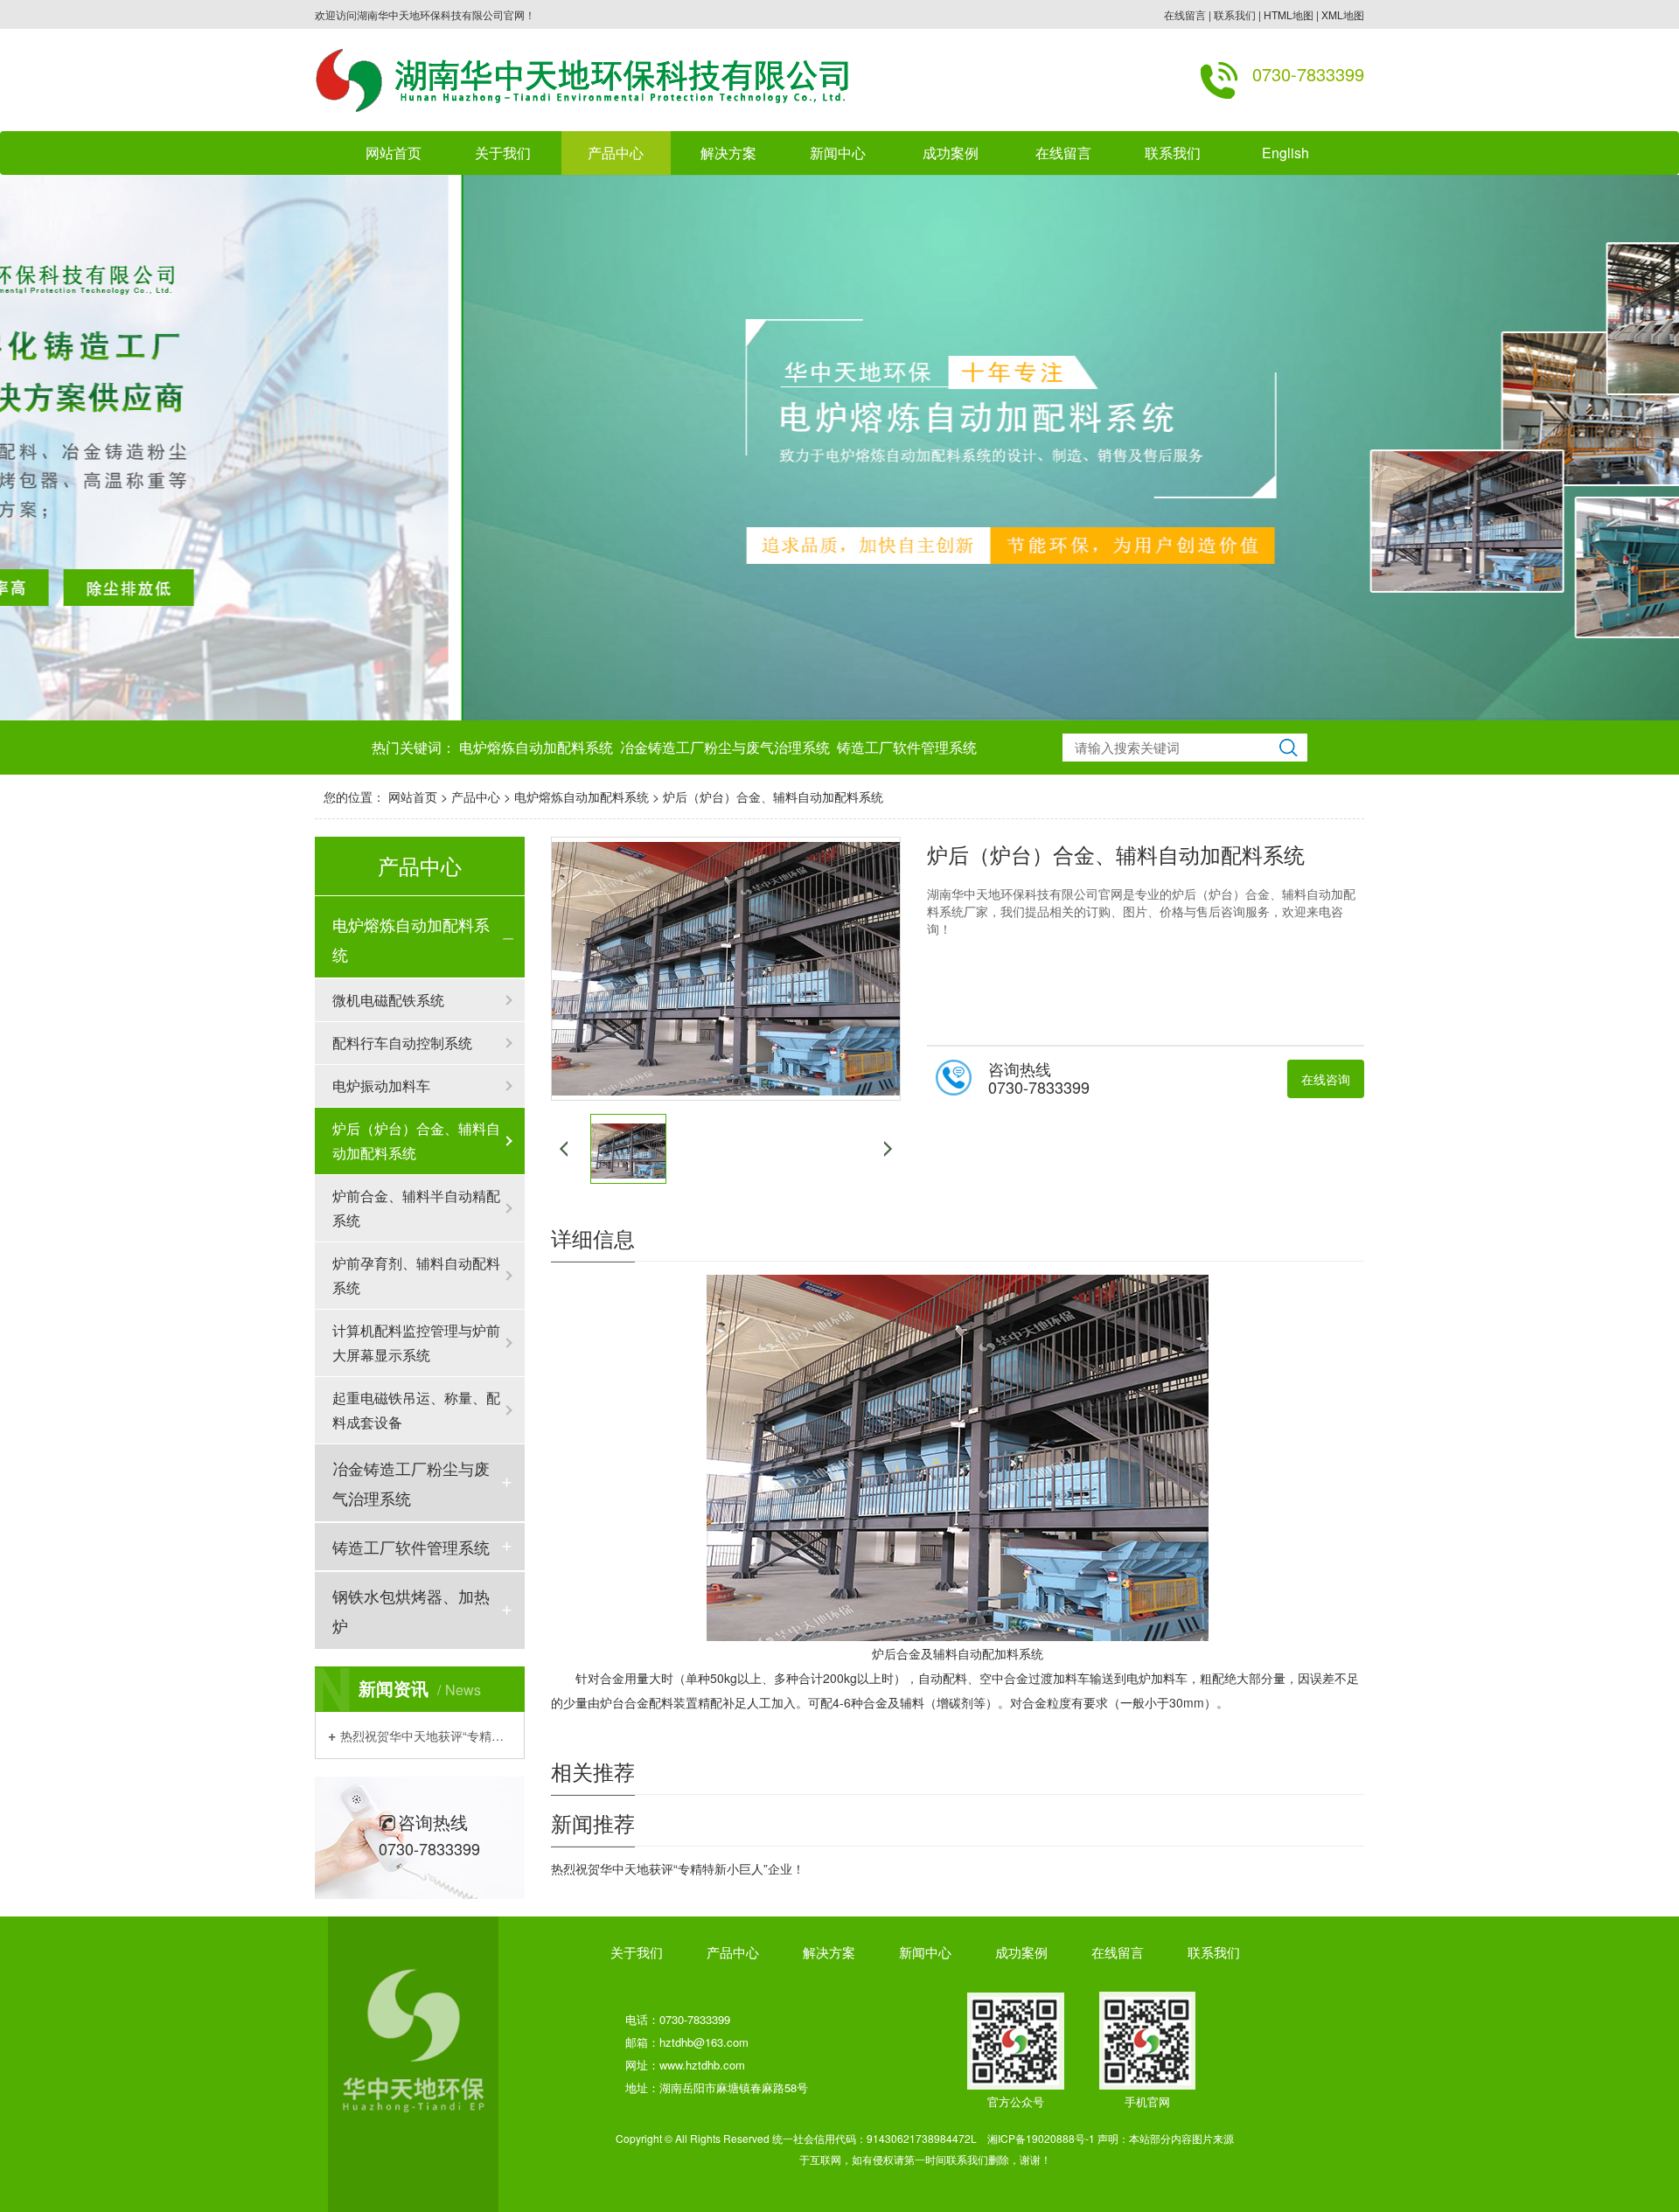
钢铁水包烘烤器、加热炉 (411, 1610)
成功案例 (1021, 1952)
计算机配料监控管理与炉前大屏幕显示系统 (416, 1343)
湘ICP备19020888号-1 (1041, 2138)
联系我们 (1235, 14)
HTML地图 (1289, 14)
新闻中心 (925, 1952)
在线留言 (1185, 14)
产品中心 (476, 796)
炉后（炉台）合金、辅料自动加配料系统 (773, 796)
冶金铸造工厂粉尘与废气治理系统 (725, 747)
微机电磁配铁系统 (388, 1000)
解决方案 (728, 153)
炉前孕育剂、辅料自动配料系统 (416, 1275)
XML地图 (1343, 14)
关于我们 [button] (503, 153)
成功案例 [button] (951, 153)
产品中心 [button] (616, 153)
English (1285, 153)
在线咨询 (1326, 1079)
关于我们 (637, 1952)
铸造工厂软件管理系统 (907, 747)
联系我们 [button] (1173, 153)
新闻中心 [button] (838, 153)
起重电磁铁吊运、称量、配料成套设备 (416, 1410)
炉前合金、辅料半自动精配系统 (416, 1208)
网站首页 (394, 153)
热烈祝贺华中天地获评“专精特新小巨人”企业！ (426, 1735)
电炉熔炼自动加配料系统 (536, 747)
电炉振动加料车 (381, 1085)
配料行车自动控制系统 (402, 1043)
